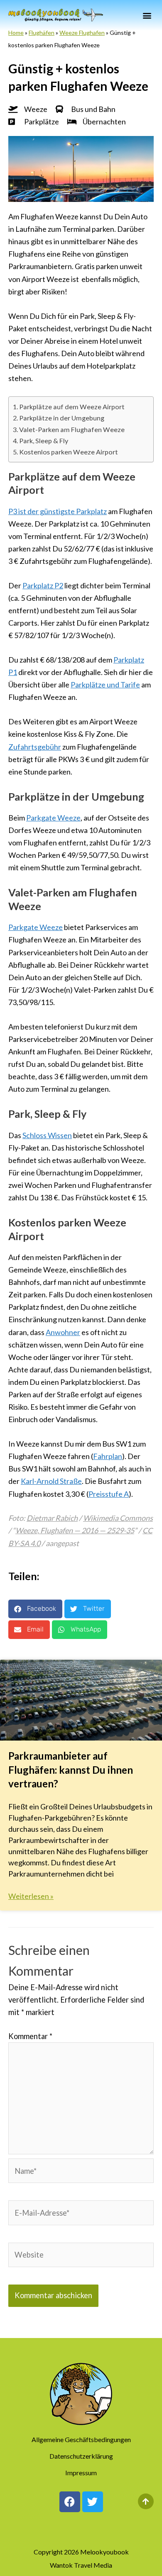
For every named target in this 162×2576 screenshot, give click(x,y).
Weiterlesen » (31, 1896)
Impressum (81, 2473)
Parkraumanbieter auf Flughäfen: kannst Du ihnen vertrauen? (71, 1770)
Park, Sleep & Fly (44, 441)
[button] (147, 15)
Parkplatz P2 (43, 585)
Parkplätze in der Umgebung (62, 418)
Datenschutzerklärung (81, 2456)
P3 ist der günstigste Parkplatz (58, 511)
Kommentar (30, 2036)
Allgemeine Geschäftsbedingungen (81, 2439)
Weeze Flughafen (82, 33)
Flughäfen (42, 33)
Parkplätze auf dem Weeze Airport (72, 407)
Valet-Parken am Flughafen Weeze (72, 429)
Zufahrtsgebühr (35, 747)
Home (16, 33)
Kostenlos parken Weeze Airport (69, 452)
